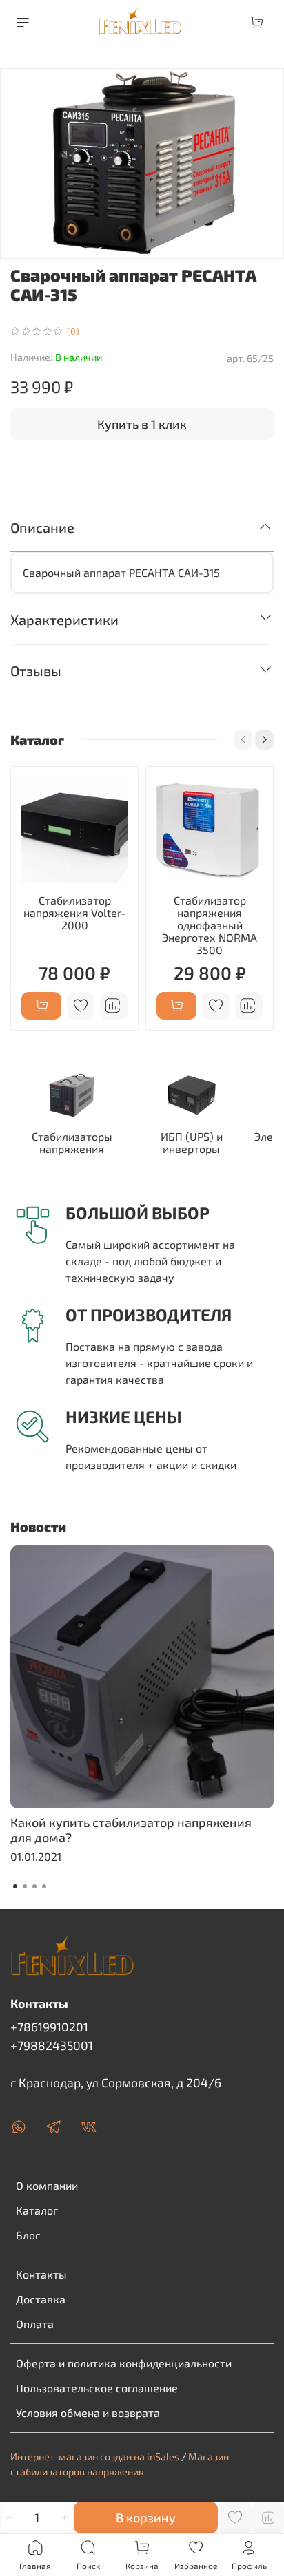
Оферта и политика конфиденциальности (124, 2363)
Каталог (37, 2210)
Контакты (41, 2274)
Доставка (41, 2299)
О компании (47, 2185)
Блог (28, 2235)
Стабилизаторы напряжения (72, 1142)
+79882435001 (52, 2045)
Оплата (35, 2324)
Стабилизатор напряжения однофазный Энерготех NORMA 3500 (210, 925)
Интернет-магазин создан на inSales (95, 2457)
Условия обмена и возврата (88, 2413)
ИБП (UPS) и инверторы (192, 1142)
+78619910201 (49, 2027)
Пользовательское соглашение (97, 2388)
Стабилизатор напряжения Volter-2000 (74, 912)
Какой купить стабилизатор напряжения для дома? (131, 1830)
